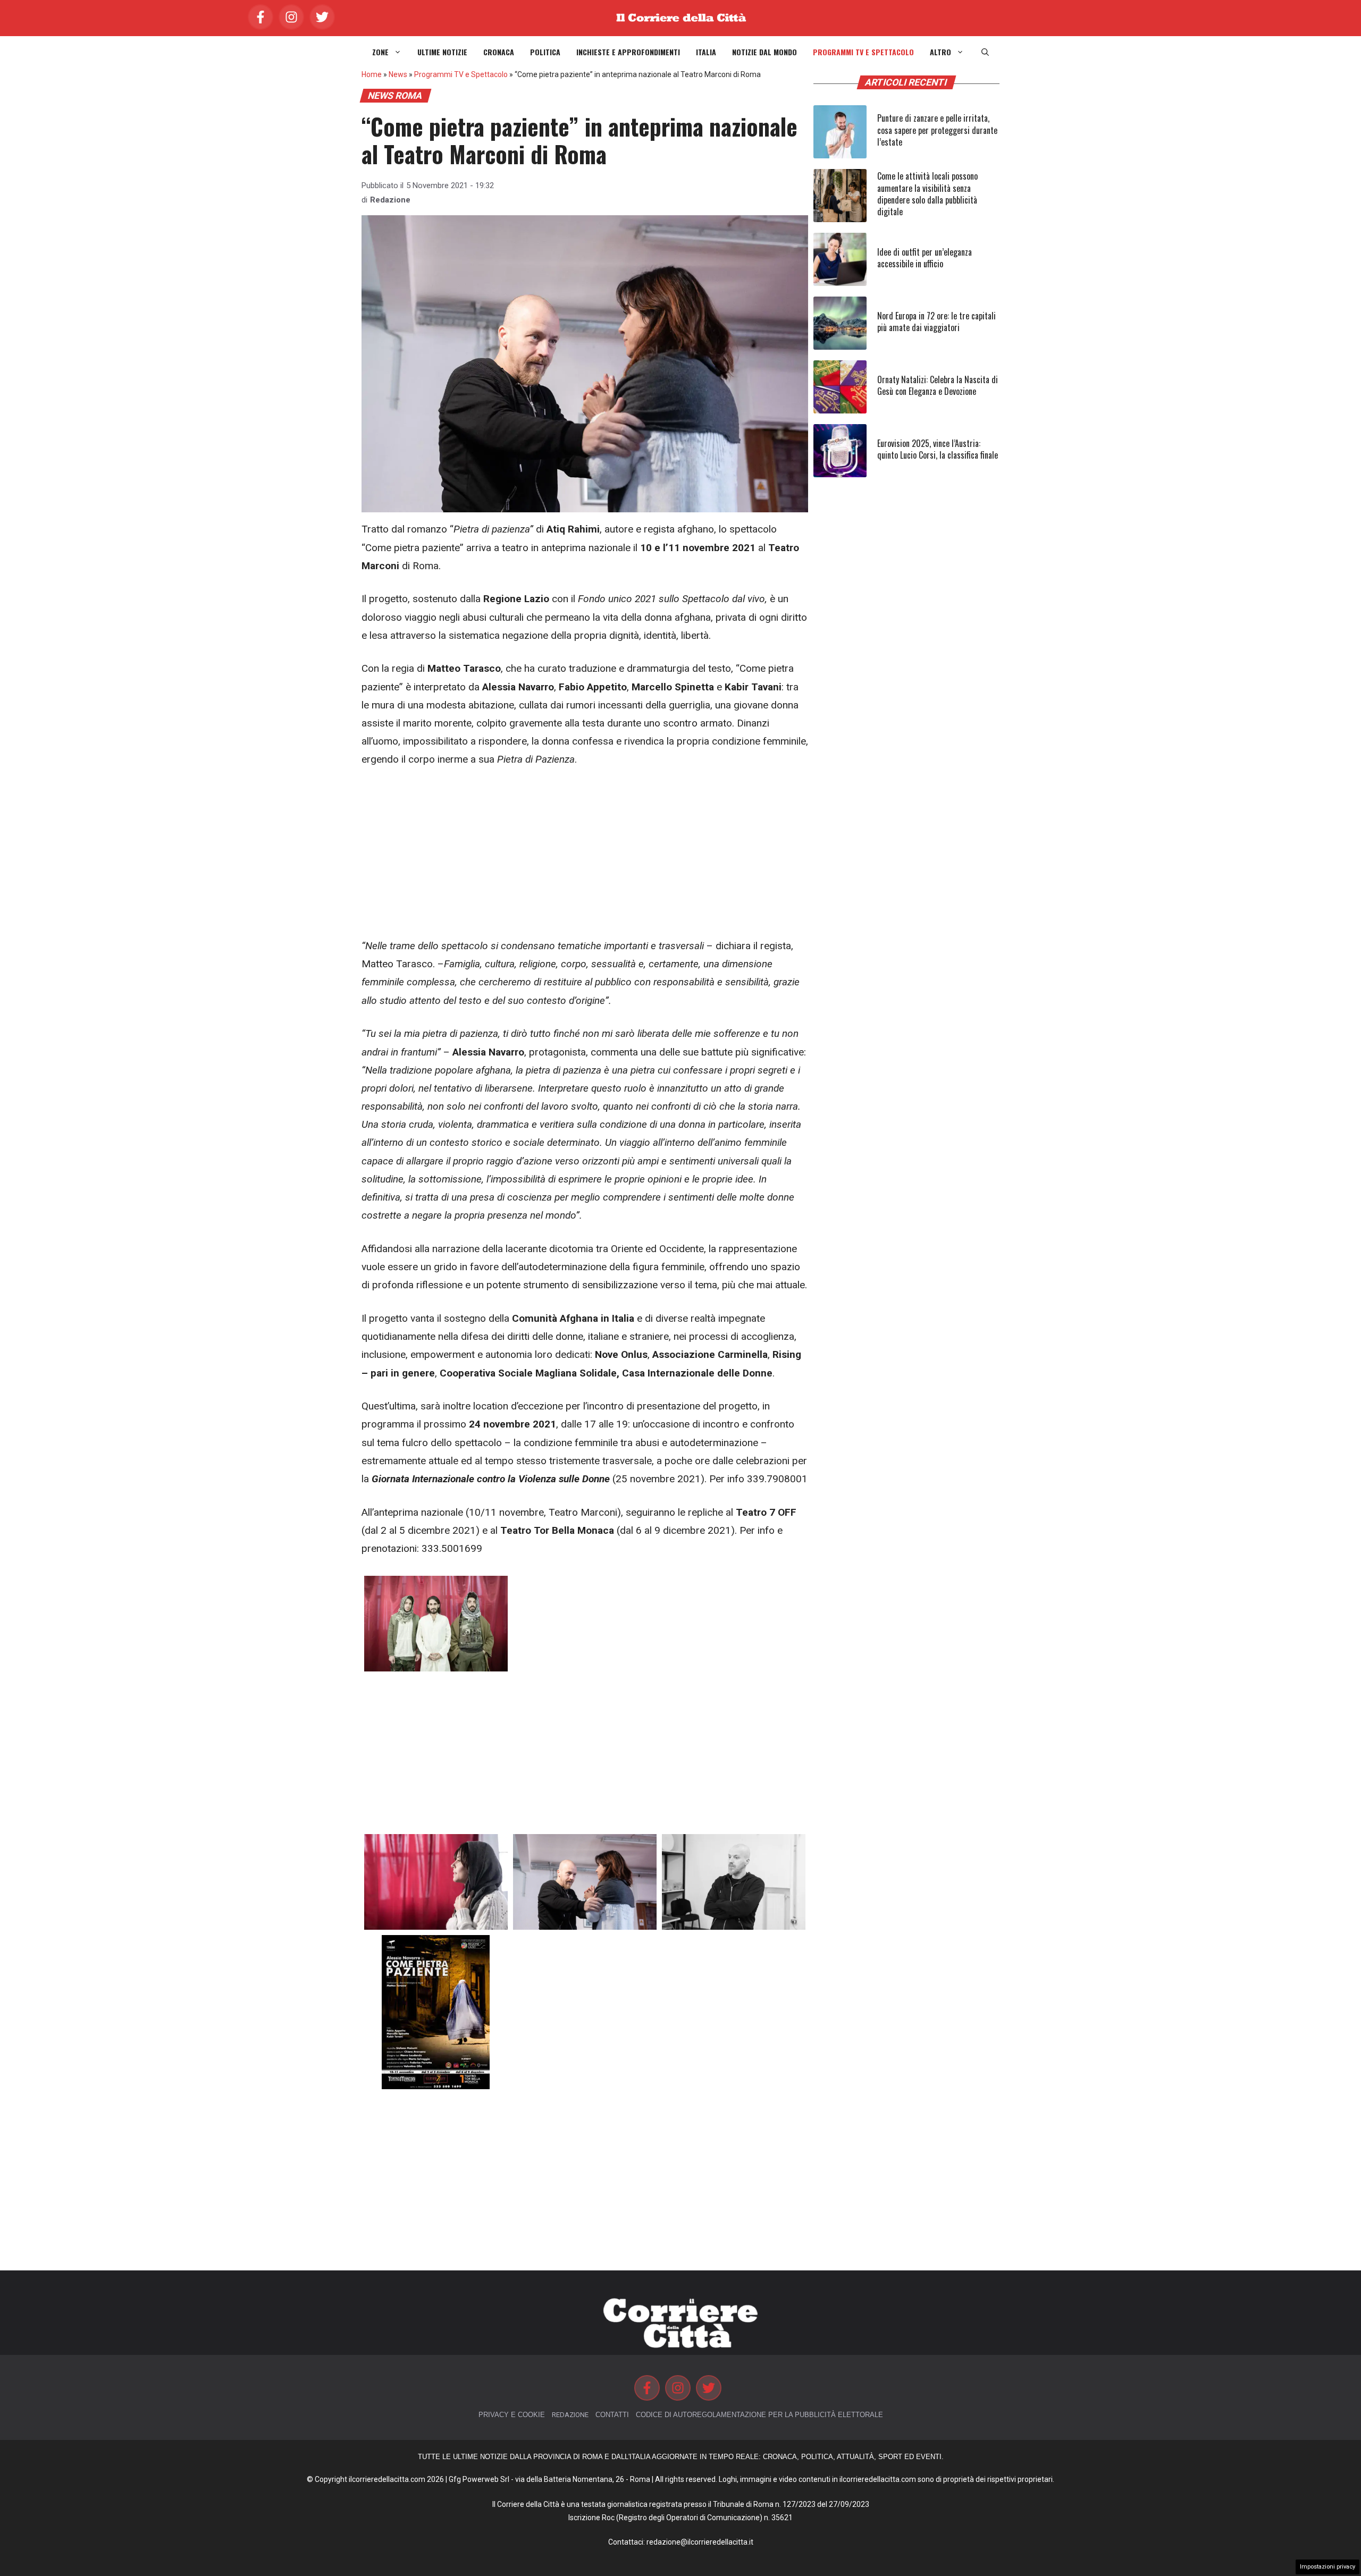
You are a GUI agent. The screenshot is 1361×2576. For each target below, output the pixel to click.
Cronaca (499, 52)
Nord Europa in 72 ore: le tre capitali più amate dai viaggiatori (936, 322)
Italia (706, 52)
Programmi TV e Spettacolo (863, 52)
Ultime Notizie (442, 52)
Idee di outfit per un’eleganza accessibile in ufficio (925, 258)
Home (372, 74)
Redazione (390, 200)
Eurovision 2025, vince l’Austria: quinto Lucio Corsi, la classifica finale (938, 449)
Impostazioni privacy (1328, 2567)
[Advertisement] (585, 858)
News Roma (395, 96)
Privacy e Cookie (512, 2415)
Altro (940, 52)
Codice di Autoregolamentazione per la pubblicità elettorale (759, 2415)
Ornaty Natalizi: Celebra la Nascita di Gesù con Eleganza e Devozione (938, 385)
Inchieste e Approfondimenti (628, 52)
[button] (985, 52)
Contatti (612, 2415)
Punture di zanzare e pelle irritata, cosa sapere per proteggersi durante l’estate (937, 130)
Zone (380, 52)
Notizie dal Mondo (764, 52)
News (398, 74)
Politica (545, 52)
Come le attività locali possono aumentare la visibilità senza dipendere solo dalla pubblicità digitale (927, 194)
